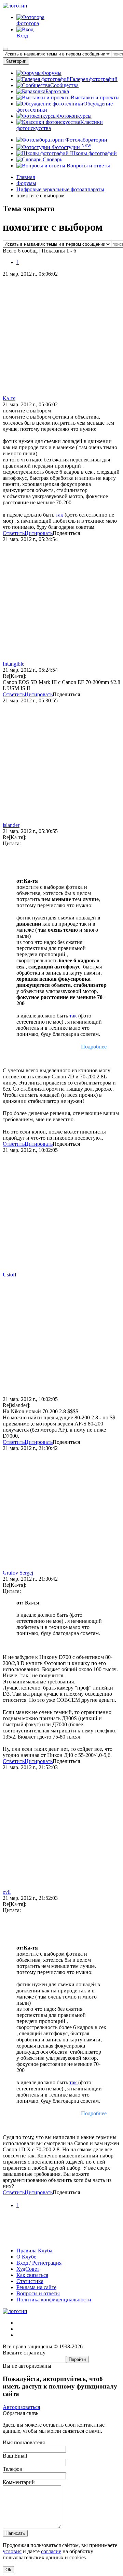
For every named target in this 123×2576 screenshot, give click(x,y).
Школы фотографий (93, 153)
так (60, 515)
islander (11, 825)
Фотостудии (71, 147)
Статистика (30, 2281)
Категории (16, 61)
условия (12, 2551)
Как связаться (32, 2275)
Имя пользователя (24, 2442)
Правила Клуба (34, 2251)
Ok (8, 2570)
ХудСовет (28, 2269)
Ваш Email (15, 2456)
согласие (51, 2551)
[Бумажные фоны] (61, 2239)
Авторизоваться (21, 2407)
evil (7, 1892)
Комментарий (19, 2482)
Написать (15, 2533)
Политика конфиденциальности (54, 2300)
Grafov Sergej (18, 1573)
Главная (26, 177)
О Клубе (26, 2257)
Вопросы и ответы (88, 166)
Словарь (52, 159)
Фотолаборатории (86, 140)
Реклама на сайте (36, 2287)
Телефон (13, 2469)
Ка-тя (9, 398)
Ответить (14, 533)
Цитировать (39, 533)
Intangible (13, 664)
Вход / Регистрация (39, 2263)
